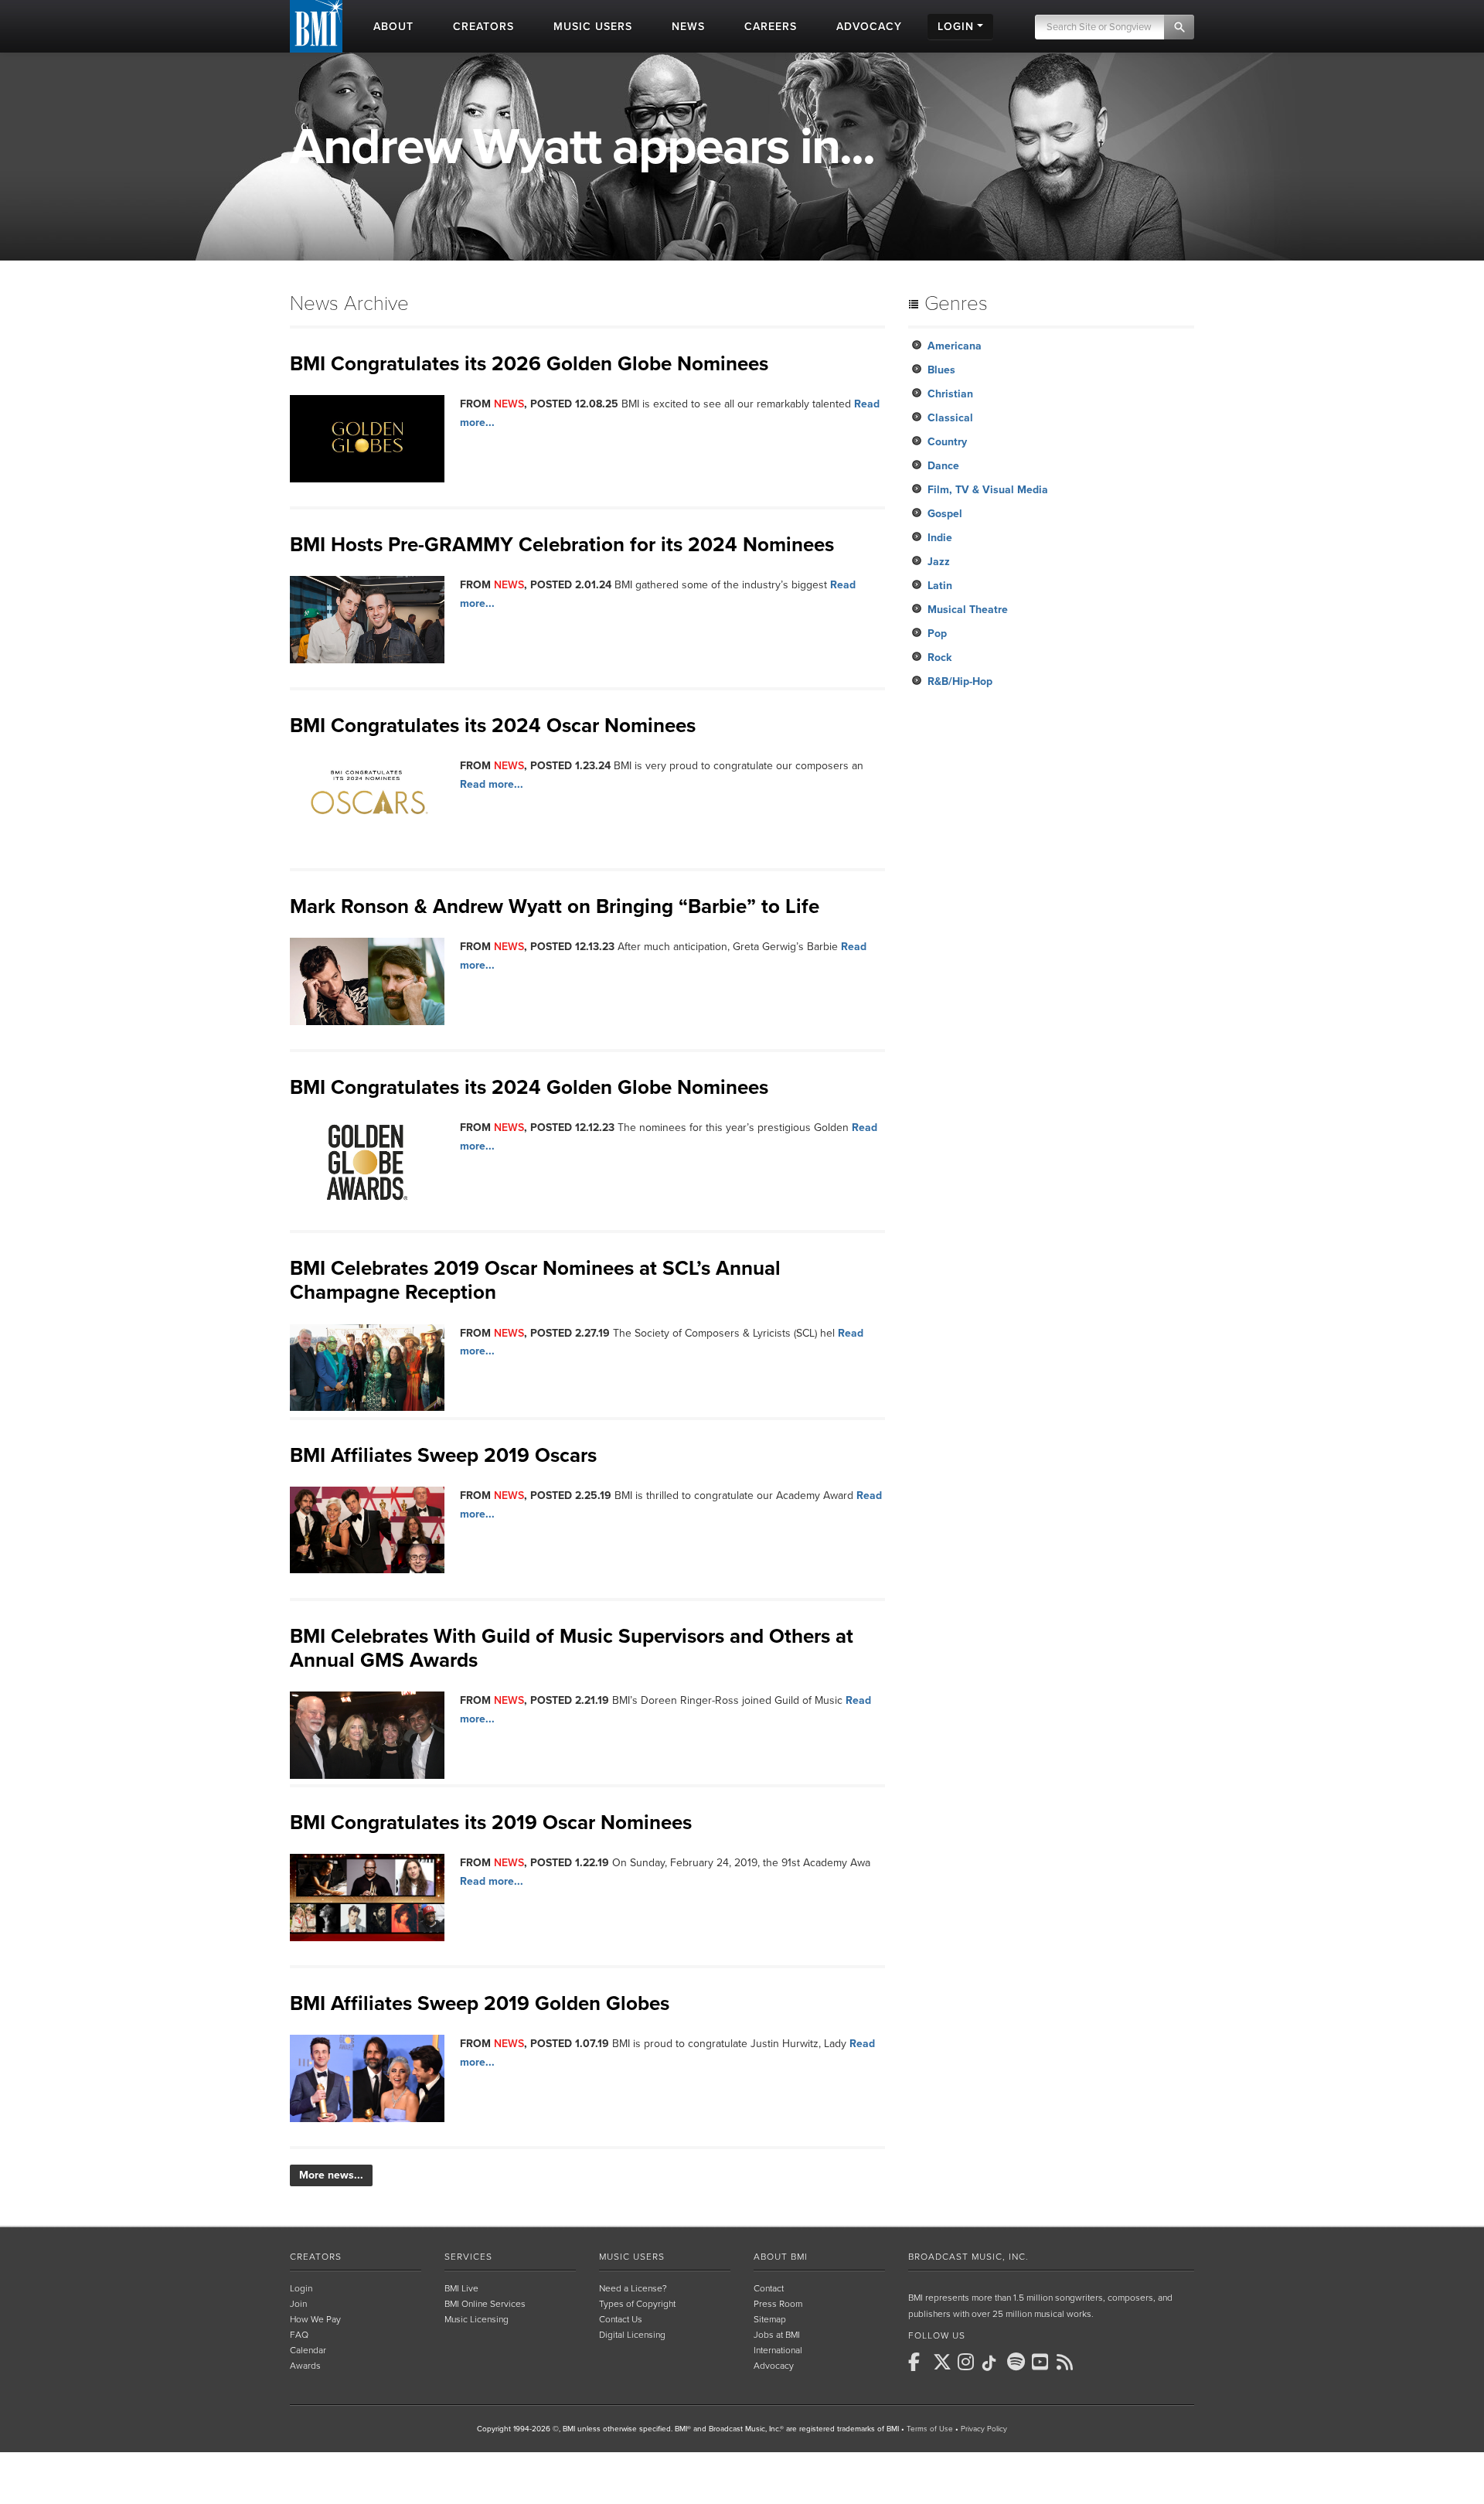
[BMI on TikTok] (993, 2363)
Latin (940, 586)
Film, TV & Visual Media (988, 490)
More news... (331, 2175)
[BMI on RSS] (1067, 2362)
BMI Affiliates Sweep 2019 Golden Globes (480, 2003)
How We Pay (315, 2319)
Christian (950, 394)
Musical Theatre (968, 610)
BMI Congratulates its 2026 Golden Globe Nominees (529, 364)
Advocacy (774, 2366)
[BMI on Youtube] (1043, 2362)
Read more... (492, 784)
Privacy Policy (984, 2429)
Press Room (778, 2304)
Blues (941, 370)
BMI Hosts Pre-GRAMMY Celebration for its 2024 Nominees (562, 545)
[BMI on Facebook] (919, 2362)
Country (947, 442)
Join (298, 2304)
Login (301, 2288)
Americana (955, 346)
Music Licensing (477, 2319)
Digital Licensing (632, 2335)
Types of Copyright (637, 2304)
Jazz (939, 562)
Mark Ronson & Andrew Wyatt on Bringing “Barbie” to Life (555, 906)
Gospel (945, 514)
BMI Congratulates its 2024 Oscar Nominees (493, 726)
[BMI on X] (944, 2362)
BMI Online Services (485, 2304)
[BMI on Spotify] (1018, 2362)
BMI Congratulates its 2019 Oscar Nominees (491, 1823)
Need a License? (633, 2288)
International (778, 2350)
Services (468, 2257)
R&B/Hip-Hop (960, 681)
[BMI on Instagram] (968, 2362)
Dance (943, 466)
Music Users (632, 2257)
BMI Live (461, 2288)
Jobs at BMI (777, 2335)
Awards (305, 2366)
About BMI (781, 2257)
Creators (316, 2257)
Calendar (308, 2350)
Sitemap (770, 2319)
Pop (937, 634)
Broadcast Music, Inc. (968, 2257)
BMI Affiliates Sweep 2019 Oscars (443, 1455)
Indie (940, 538)
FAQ (299, 2335)
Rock (939, 658)
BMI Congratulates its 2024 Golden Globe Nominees (529, 1087)
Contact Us (621, 2319)
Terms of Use (930, 2429)
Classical (950, 418)
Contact (769, 2288)
